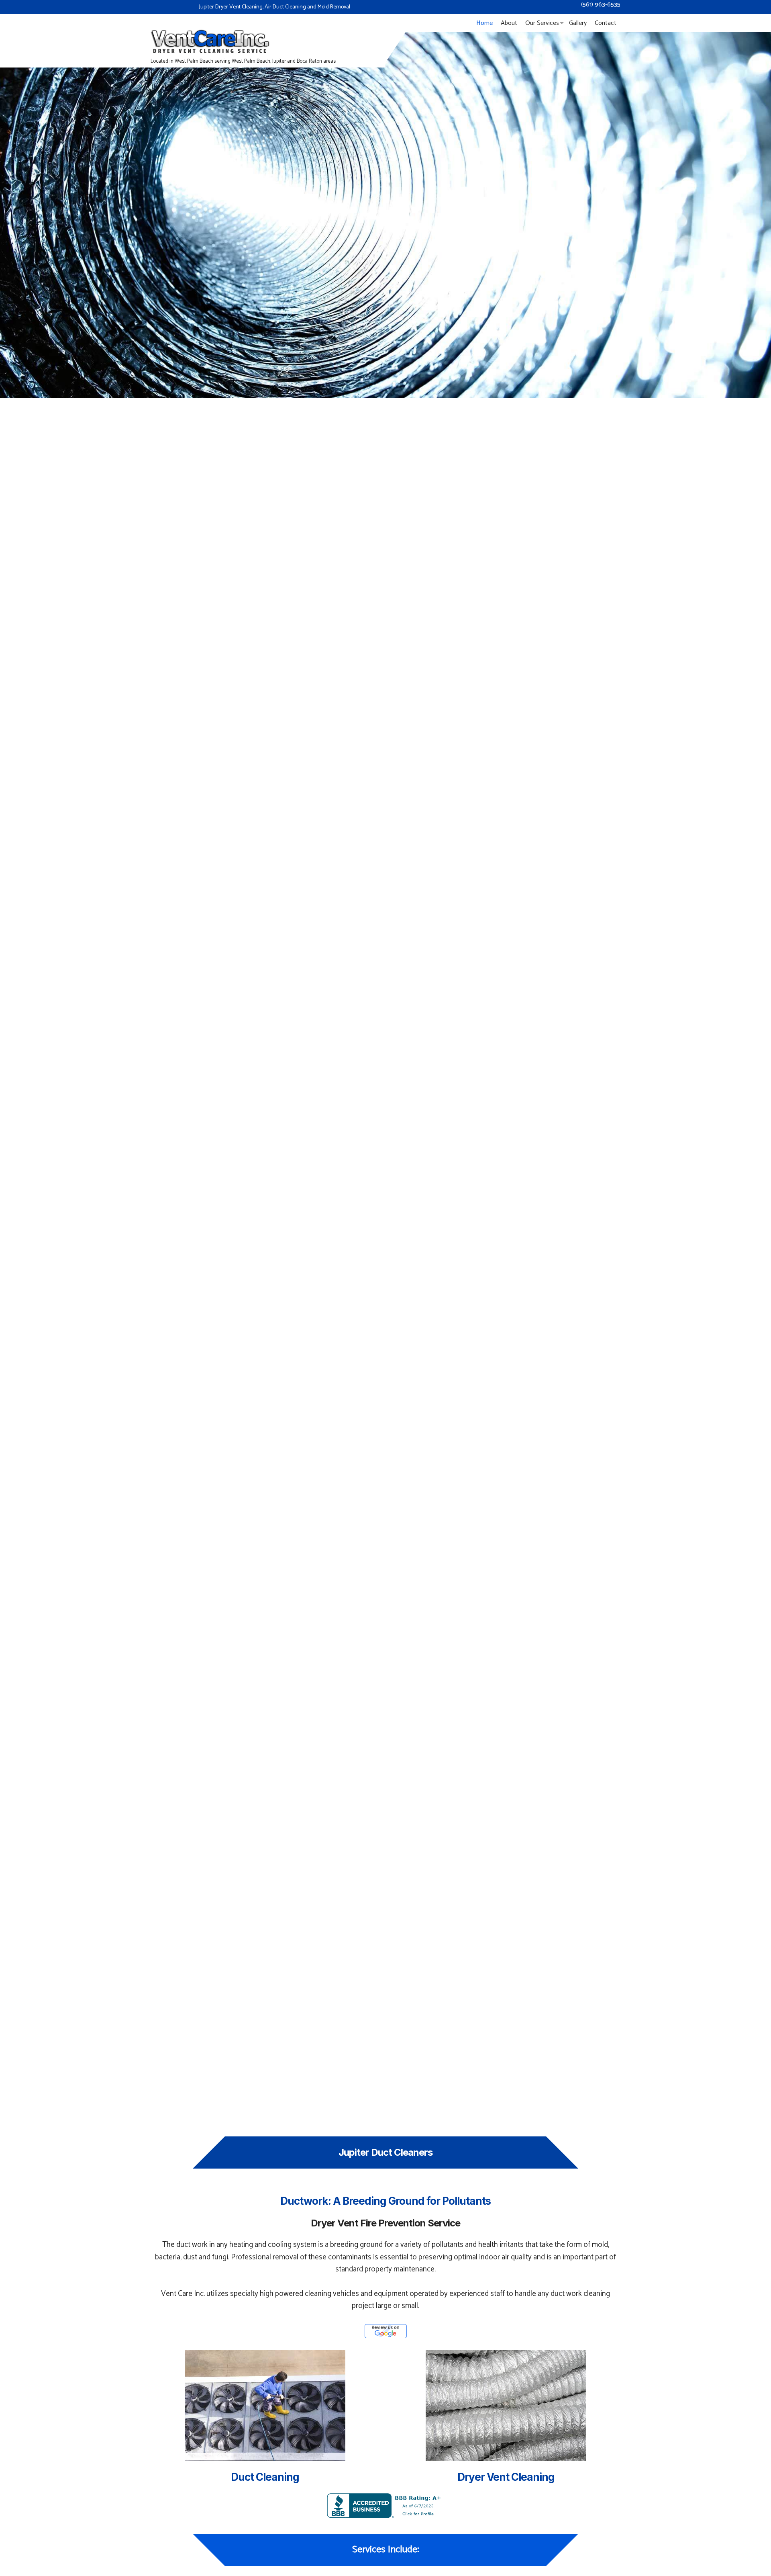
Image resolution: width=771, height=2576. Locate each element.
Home (484, 23)
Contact (606, 23)
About (509, 23)
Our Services (542, 23)
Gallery (578, 23)
